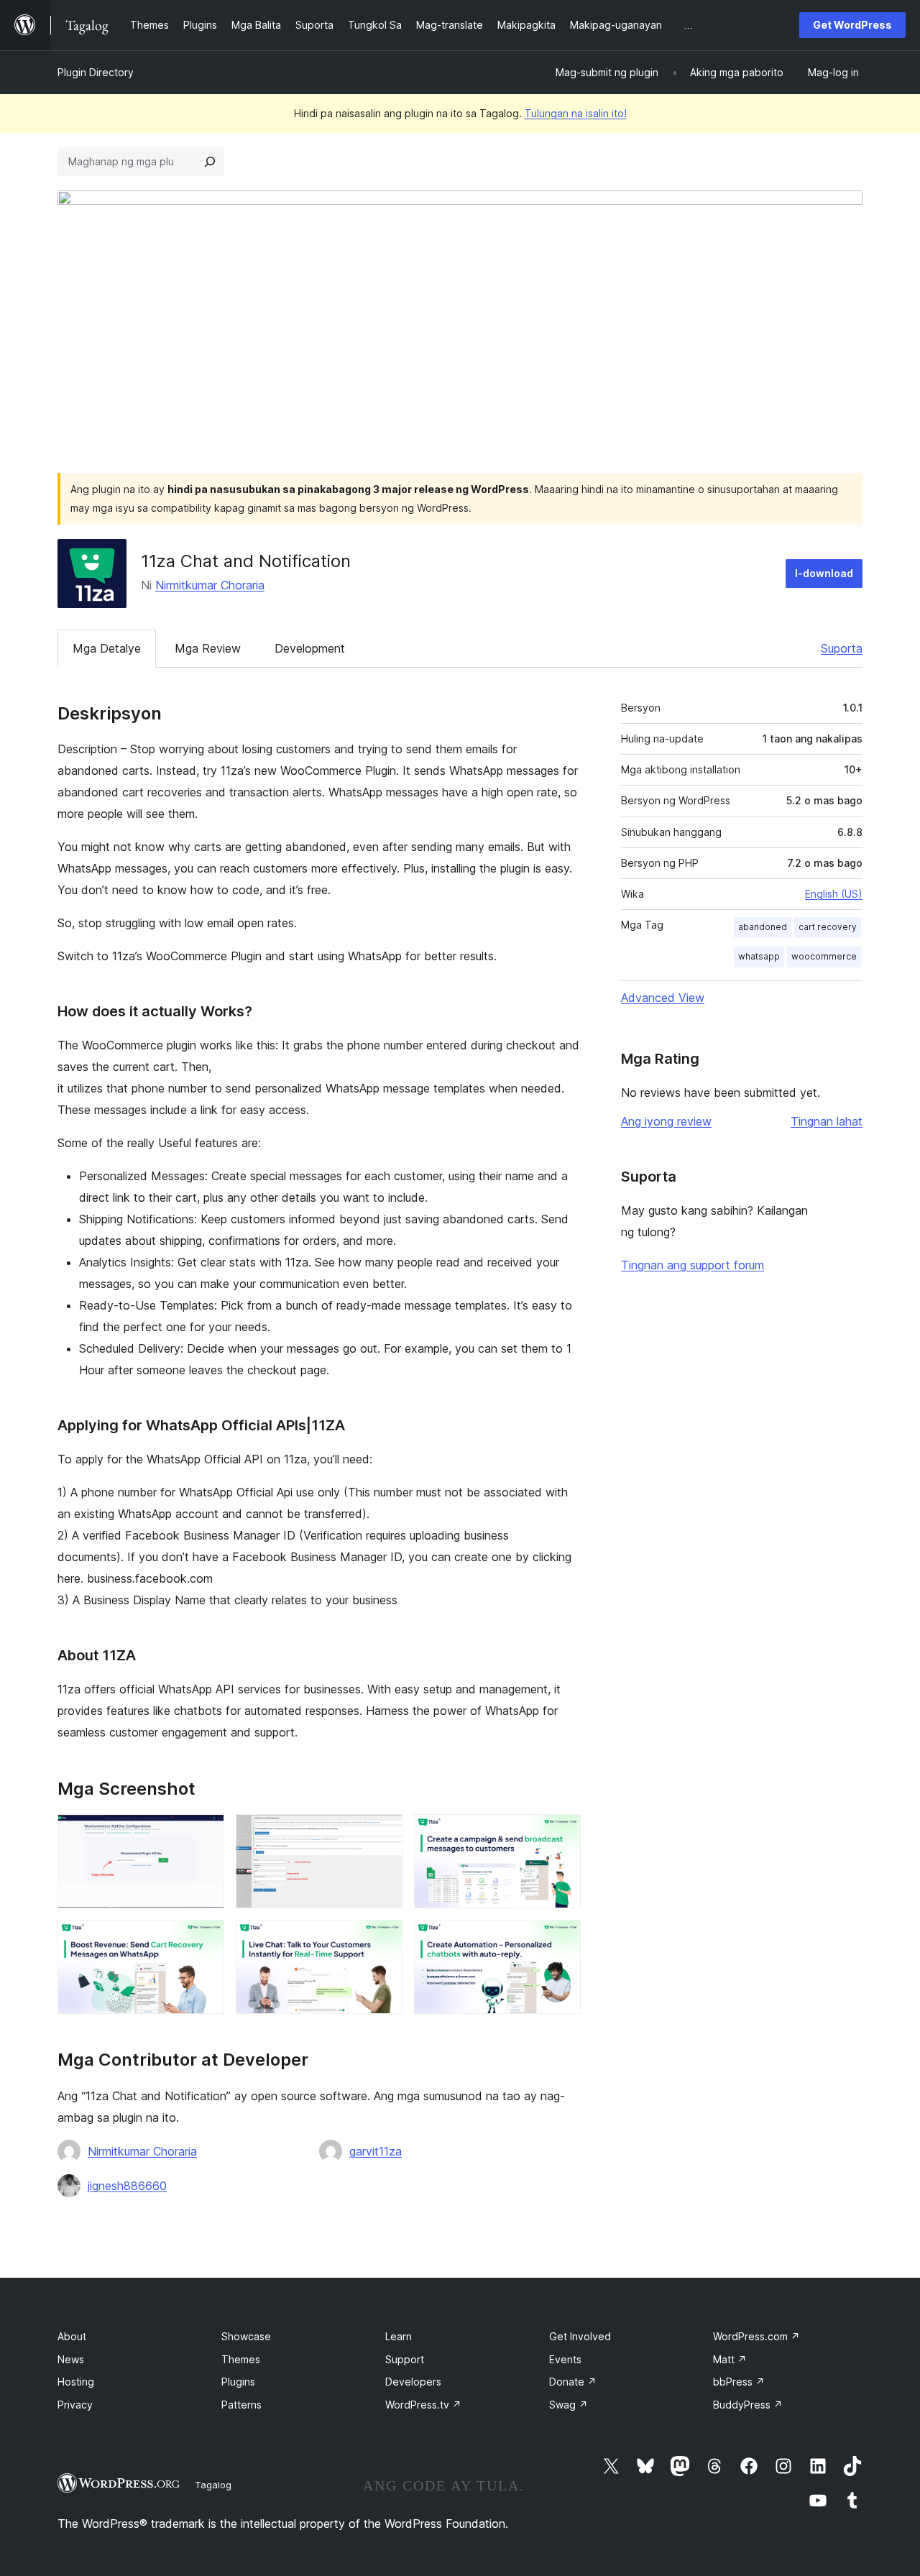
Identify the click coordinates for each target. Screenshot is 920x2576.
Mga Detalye (107, 648)
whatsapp (759, 956)
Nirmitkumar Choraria (210, 585)
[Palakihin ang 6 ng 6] (561, 1939)
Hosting (76, 2382)
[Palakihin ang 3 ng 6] (561, 1834)
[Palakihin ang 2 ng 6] (383, 1834)
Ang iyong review (666, 1121)
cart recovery (828, 927)
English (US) (834, 894)
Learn (399, 2336)
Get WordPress (852, 25)
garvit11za (376, 2151)
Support (405, 2359)
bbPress (739, 2382)
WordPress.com (756, 2336)
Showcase (246, 2336)
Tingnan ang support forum (693, 1265)
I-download (824, 573)
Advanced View (663, 998)
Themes (241, 2359)
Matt (730, 2359)
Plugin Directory (96, 72)
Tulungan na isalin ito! (576, 113)
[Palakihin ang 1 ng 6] (205, 1834)
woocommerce (824, 956)
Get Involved (580, 2336)
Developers (413, 2382)
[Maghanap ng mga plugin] (210, 162)
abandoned (763, 927)
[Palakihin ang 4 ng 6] (205, 1939)
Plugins (238, 2382)
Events (565, 2359)
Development (310, 648)
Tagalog (213, 2485)
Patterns (241, 2405)
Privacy (75, 2405)
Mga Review (208, 648)
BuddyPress (748, 2405)
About (72, 2336)
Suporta (842, 648)
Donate (573, 2382)
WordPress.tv (423, 2405)
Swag (569, 2405)
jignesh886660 (127, 2186)
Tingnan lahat (827, 1121)
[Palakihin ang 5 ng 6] (383, 1939)
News (71, 2359)
